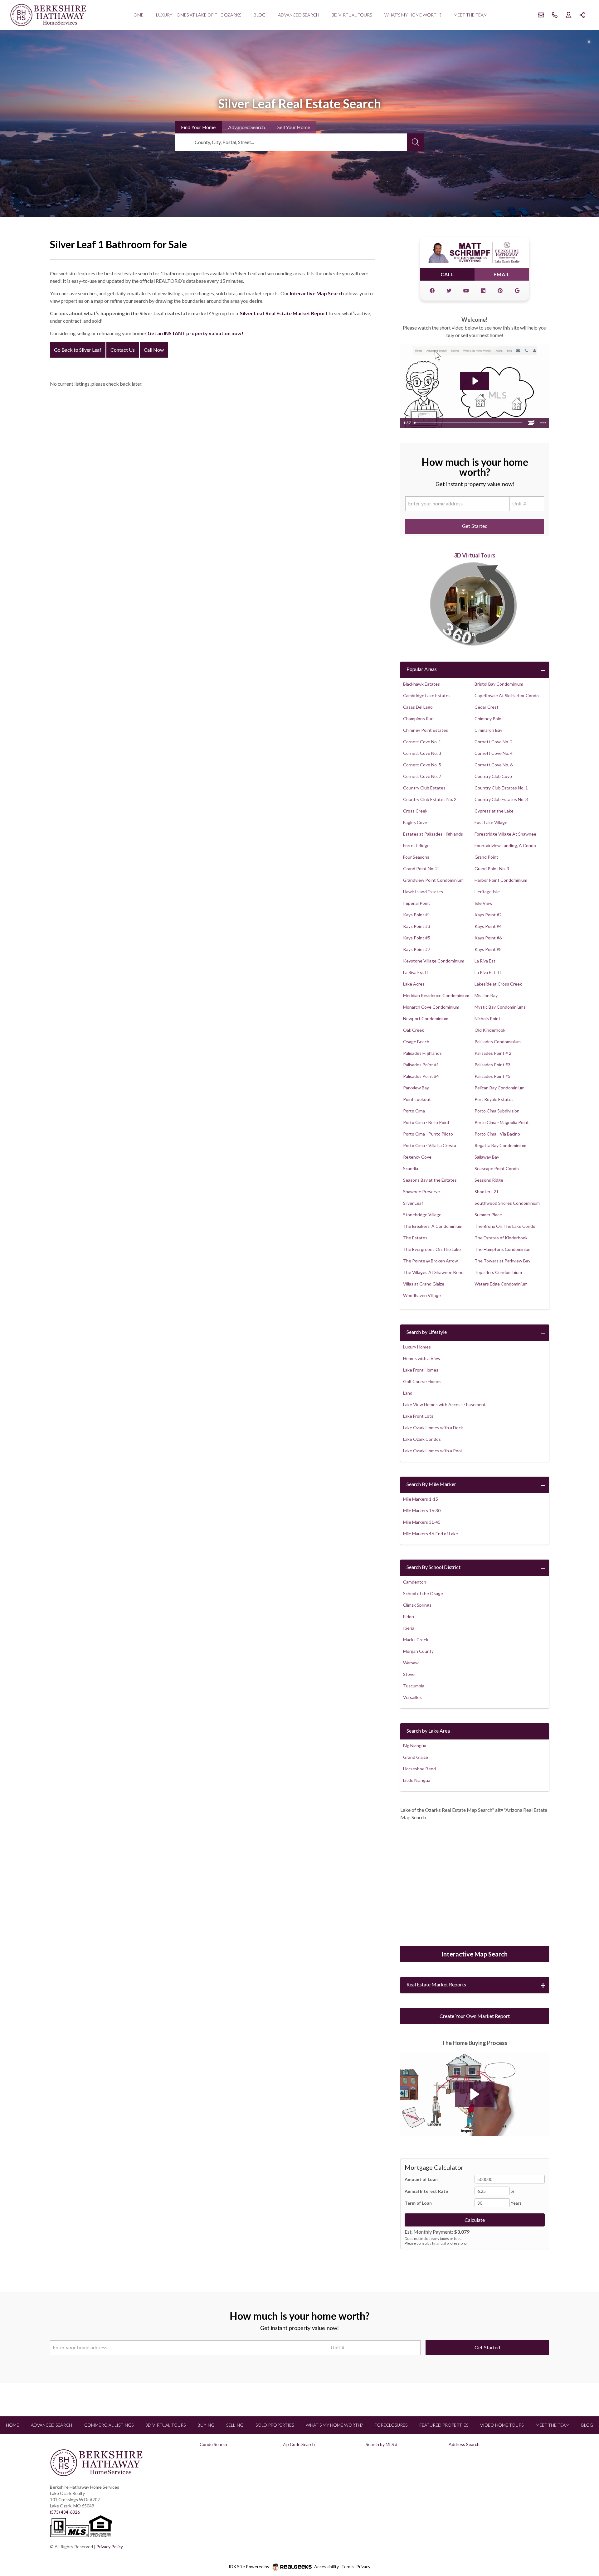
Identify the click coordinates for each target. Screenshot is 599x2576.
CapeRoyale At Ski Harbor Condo (507, 695)
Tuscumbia (414, 1686)
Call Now (154, 350)
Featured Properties (444, 2425)
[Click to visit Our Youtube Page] (466, 291)
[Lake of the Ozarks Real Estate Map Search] (475, 1884)
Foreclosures (391, 2425)
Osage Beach (416, 1042)
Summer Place (488, 1215)
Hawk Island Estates (423, 892)
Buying (206, 2425)
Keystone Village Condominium (434, 961)
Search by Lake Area (428, 1731)
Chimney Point (489, 719)
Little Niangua (417, 1780)
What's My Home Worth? (413, 15)
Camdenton (415, 1582)
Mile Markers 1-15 (421, 1499)
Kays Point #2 (488, 915)
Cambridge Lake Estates (427, 695)
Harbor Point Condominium (501, 880)
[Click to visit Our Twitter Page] (449, 291)
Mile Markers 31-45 (422, 1522)
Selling (235, 2425)
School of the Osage (423, 1593)
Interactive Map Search (317, 293)
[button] (475, 2094)
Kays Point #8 (488, 949)
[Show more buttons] (543, 423)
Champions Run (418, 719)
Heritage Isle (487, 892)
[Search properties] (416, 142)
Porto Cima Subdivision (497, 1111)
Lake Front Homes (421, 1370)
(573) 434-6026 (65, 2512)
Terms (348, 2566)
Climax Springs (417, 1605)
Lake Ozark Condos (422, 1439)
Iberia (409, 1628)
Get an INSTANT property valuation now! (195, 333)
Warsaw (411, 1663)
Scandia (411, 1168)
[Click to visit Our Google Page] (517, 291)
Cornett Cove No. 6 (494, 765)
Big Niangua (415, 1746)
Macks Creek (416, 1640)
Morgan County (418, 1651)
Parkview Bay (416, 1088)
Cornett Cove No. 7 (422, 776)
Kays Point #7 (417, 949)
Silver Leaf (413, 1203)
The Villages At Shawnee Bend (433, 1272)
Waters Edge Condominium (501, 1284)
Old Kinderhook (490, 1030)
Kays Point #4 (488, 926)
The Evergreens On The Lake (432, 1249)
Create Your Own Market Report (475, 2016)
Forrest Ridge (416, 845)
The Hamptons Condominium (503, 1249)
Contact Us (123, 350)
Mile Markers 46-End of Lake (431, 1534)
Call (447, 274)
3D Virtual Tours (352, 15)
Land (408, 1393)
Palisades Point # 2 (493, 1053)
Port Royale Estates (494, 1099)
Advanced (246, 127)
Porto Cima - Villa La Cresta (430, 1145)
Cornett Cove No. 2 (494, 742)
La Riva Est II (416, 972)
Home (137, 15)
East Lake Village (491, 822)
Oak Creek (414, 1030)
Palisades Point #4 (421, 1076)
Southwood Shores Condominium (507, 1203)
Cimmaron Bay (488, 730)
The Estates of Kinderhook (501, 1238)
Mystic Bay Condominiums (500, 1007)
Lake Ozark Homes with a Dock (433, 1428)
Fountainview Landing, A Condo (505, 845)
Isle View (484, 903)
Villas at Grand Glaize (424, 1284)
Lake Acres (414, 984)
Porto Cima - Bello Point (426, 1122)
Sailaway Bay (487, 1157)
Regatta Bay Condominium (500, 1145)
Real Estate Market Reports (436, 1984)
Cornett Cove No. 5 (422, 765)
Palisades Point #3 (492, 1065)
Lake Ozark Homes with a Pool (432, 1451)
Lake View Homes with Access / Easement (444, 1404)
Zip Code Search (299, 2444)
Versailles (412, 1697)
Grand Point (486, 857)
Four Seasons (416, 857)
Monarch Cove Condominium (431, 1007)
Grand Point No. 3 (492, 868)
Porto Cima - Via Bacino (497, 1134)
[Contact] (582, 2528)
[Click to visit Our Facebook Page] (432, 291)
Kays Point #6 (488, 938)
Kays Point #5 (417, 938)
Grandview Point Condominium (433, 880)
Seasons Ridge (489, 1180)
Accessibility (326, 2566)
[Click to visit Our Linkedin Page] (483, 291)
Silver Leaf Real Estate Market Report (284, 313)
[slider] (469, 423)
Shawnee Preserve (421, 1192)
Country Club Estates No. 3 (501, 799)
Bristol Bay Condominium (499, 684)
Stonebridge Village (422, 1215)
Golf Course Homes (422, 1381)
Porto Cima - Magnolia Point (502, 1122)
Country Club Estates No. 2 (430, 799)
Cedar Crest (487, 707)
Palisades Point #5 (492, 1076)
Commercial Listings (109, 2425)
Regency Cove (417, 1157)
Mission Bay (486, 995)
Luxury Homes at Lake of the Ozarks (199, 15)
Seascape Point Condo (497, 1168)
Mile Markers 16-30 (422, 1510)
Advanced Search (299, 15)
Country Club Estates (424, 788)
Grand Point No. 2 (420, 868)
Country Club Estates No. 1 (501, 788)
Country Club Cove (493, 776)
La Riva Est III (488, 972)
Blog (260, 15)
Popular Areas (422, 669)
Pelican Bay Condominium (499, 1088)
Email (502, 274)
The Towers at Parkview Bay (502, 1261)
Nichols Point (487, 1018)
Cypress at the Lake (494, 811)
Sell (294, 127)
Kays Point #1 (417, 915)
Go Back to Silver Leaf (78, 350)
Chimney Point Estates (426, 730)
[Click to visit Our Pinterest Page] (500, 291)
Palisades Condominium (498, 1042)
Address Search (464, 2444)
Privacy (363, 2566)
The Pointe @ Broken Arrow (431, 1261)
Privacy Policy (110, 2547)
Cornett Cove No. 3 (422, 753)
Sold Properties (275, 2425)
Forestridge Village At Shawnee (505, 834)
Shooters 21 (487, 1192)
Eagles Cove (415, 822)
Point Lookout (417, 1099)
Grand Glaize (416, 1757)
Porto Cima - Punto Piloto (428, 1134)
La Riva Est (485, 961)
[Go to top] (582, 2542)
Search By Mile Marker (431, 1484)
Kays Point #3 (417, 926)
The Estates (415, 1238)
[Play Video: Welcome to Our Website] (475, 381)
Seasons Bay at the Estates (430, 1180)
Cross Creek (415, 811)
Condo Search (213, 2444)
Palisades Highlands (422, 1053)
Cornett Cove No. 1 (422, 742)
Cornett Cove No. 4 (494, 753)
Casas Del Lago (418, 707)
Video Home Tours (502, 2425)
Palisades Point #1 (421, 1065)
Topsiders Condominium (498, 1272)
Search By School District (433, 1567)
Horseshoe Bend (419, 1769)
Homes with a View (422, 1358)
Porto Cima (414, 1111)
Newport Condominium (426, 1018)
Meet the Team (470, 15)
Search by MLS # (382, 2444)
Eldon (409, 1616)
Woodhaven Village (422, 1295)
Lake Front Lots (418, 1416)
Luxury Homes (417, 1347)
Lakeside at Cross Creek (498, 984)
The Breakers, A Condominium (433, 1226)
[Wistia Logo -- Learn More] (531, 423)
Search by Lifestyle (427, 1332)
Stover (410, 1674)
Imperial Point (417, 903)
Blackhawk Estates (421, 684)
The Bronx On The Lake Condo (505, 1226)
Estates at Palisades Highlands (433, 834)
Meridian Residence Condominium (436, 995)
